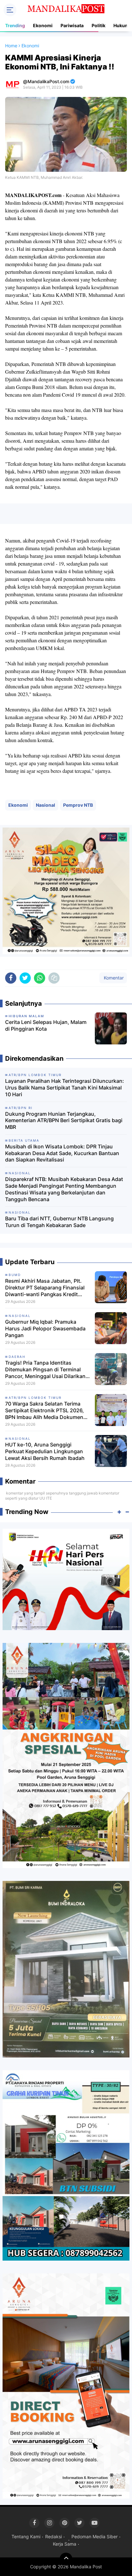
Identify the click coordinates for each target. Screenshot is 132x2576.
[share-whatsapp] (40, 978)
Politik (99, 25)
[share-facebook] (11, 978)
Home (11, 46)
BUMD (15, 1275)
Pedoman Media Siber (95, 2536)
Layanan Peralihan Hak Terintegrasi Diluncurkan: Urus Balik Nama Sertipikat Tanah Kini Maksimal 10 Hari (65, 1088)
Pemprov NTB (78, 805)
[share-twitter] (25, 978)
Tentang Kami (26, 2536)
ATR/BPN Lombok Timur (35, 1398)
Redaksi (54, 2536)
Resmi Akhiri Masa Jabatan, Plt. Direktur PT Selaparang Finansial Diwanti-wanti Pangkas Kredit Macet (45, 1288)
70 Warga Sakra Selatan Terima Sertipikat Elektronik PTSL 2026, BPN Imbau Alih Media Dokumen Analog (45, 1410)
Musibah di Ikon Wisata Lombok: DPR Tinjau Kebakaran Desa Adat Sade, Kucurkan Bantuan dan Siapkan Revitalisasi (62, 1153)
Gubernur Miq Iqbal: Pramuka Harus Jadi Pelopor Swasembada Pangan (45, 1328)
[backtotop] (66, 2559)
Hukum (121, 25)
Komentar (113, 978)
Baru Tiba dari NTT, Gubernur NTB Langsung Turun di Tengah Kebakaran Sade (59, 1222)
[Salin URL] (54, 978)
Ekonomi (43, 25)
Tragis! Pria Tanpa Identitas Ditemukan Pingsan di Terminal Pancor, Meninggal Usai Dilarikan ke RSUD (45, 1369)
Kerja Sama (65, 2544)
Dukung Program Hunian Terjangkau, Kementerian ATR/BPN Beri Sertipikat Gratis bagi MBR (64, 1121)
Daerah (17, 1357)
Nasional (45, 805)
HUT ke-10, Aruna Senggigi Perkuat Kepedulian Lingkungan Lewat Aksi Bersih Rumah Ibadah (45, 1451)
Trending (15, 25)
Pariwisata (72, 25)
